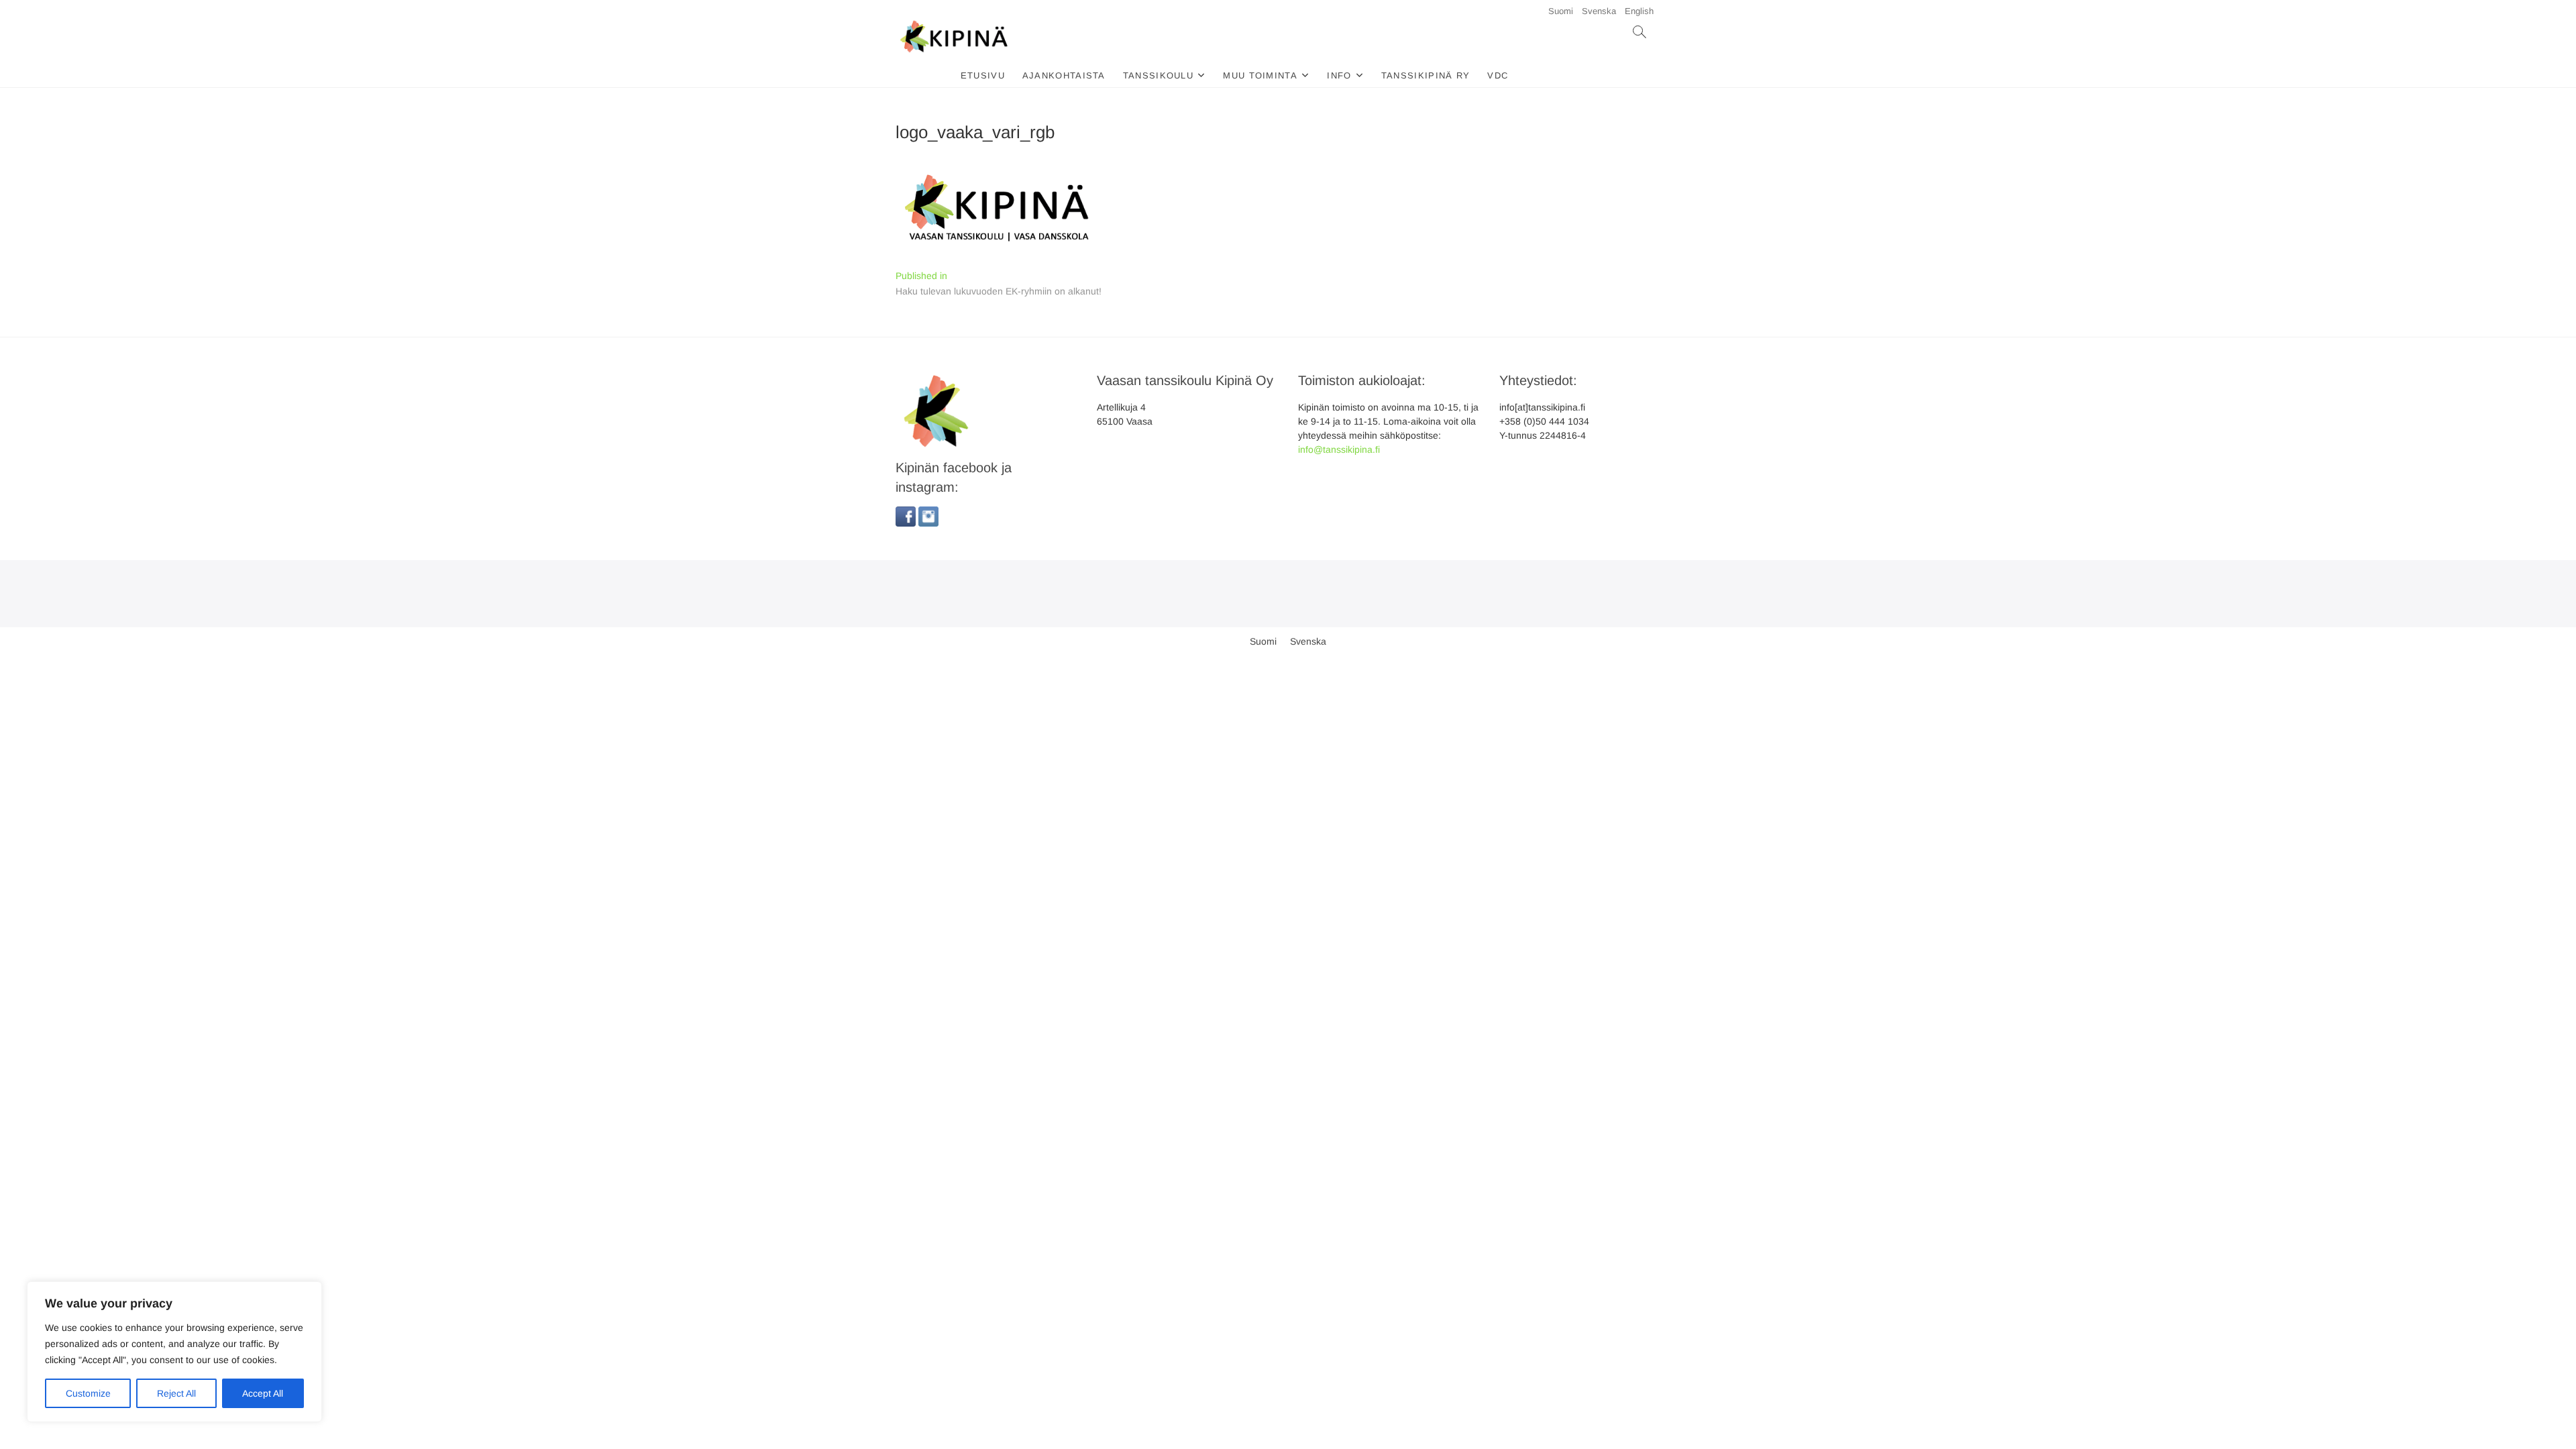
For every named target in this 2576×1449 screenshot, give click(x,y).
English (1639, 11)
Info (1339, 75)
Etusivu (983, 75)
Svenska (1599, 11)
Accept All (263, 1393)
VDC (1498, 75)
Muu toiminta (1260, 75)
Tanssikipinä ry (1426, 75)
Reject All (176, 1393)
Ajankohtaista (1064, 75)
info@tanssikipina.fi (1339, 449)
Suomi (1561, 11)
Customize (88, 1393)
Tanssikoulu (1158, 75)
